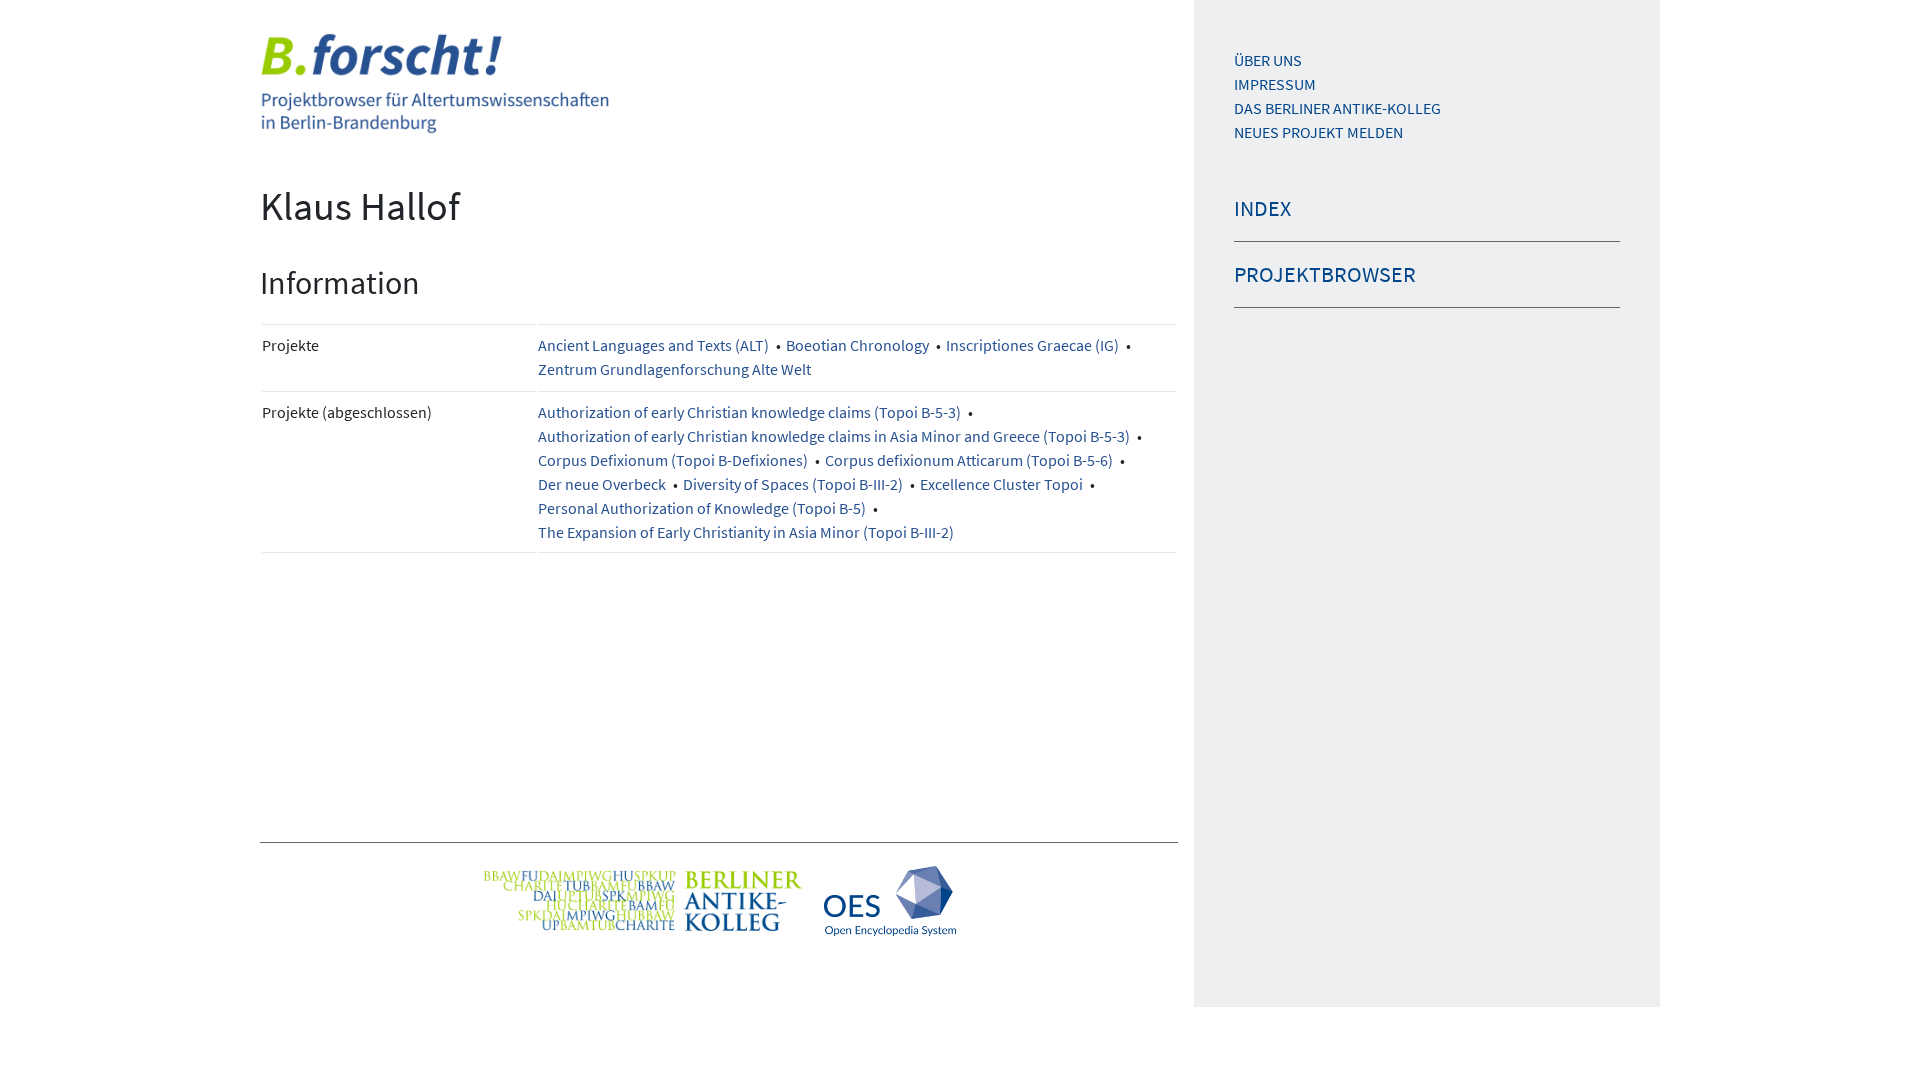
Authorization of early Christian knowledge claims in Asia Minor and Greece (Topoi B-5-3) (834, 436)
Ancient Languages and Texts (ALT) (653, 345)
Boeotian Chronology (857, 345)
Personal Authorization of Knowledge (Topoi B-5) (702, 508)
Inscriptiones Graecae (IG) (1032, 345)
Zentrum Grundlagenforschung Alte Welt (674, 369)
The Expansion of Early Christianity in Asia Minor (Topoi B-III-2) (746, 532)
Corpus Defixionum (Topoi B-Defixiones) (673, 460)
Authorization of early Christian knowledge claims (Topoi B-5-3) (749, 412)
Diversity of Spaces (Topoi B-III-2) (793, 484)
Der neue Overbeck (602, 484)
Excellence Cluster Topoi (1001, 484)
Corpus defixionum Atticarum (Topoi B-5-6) (969, 460)
